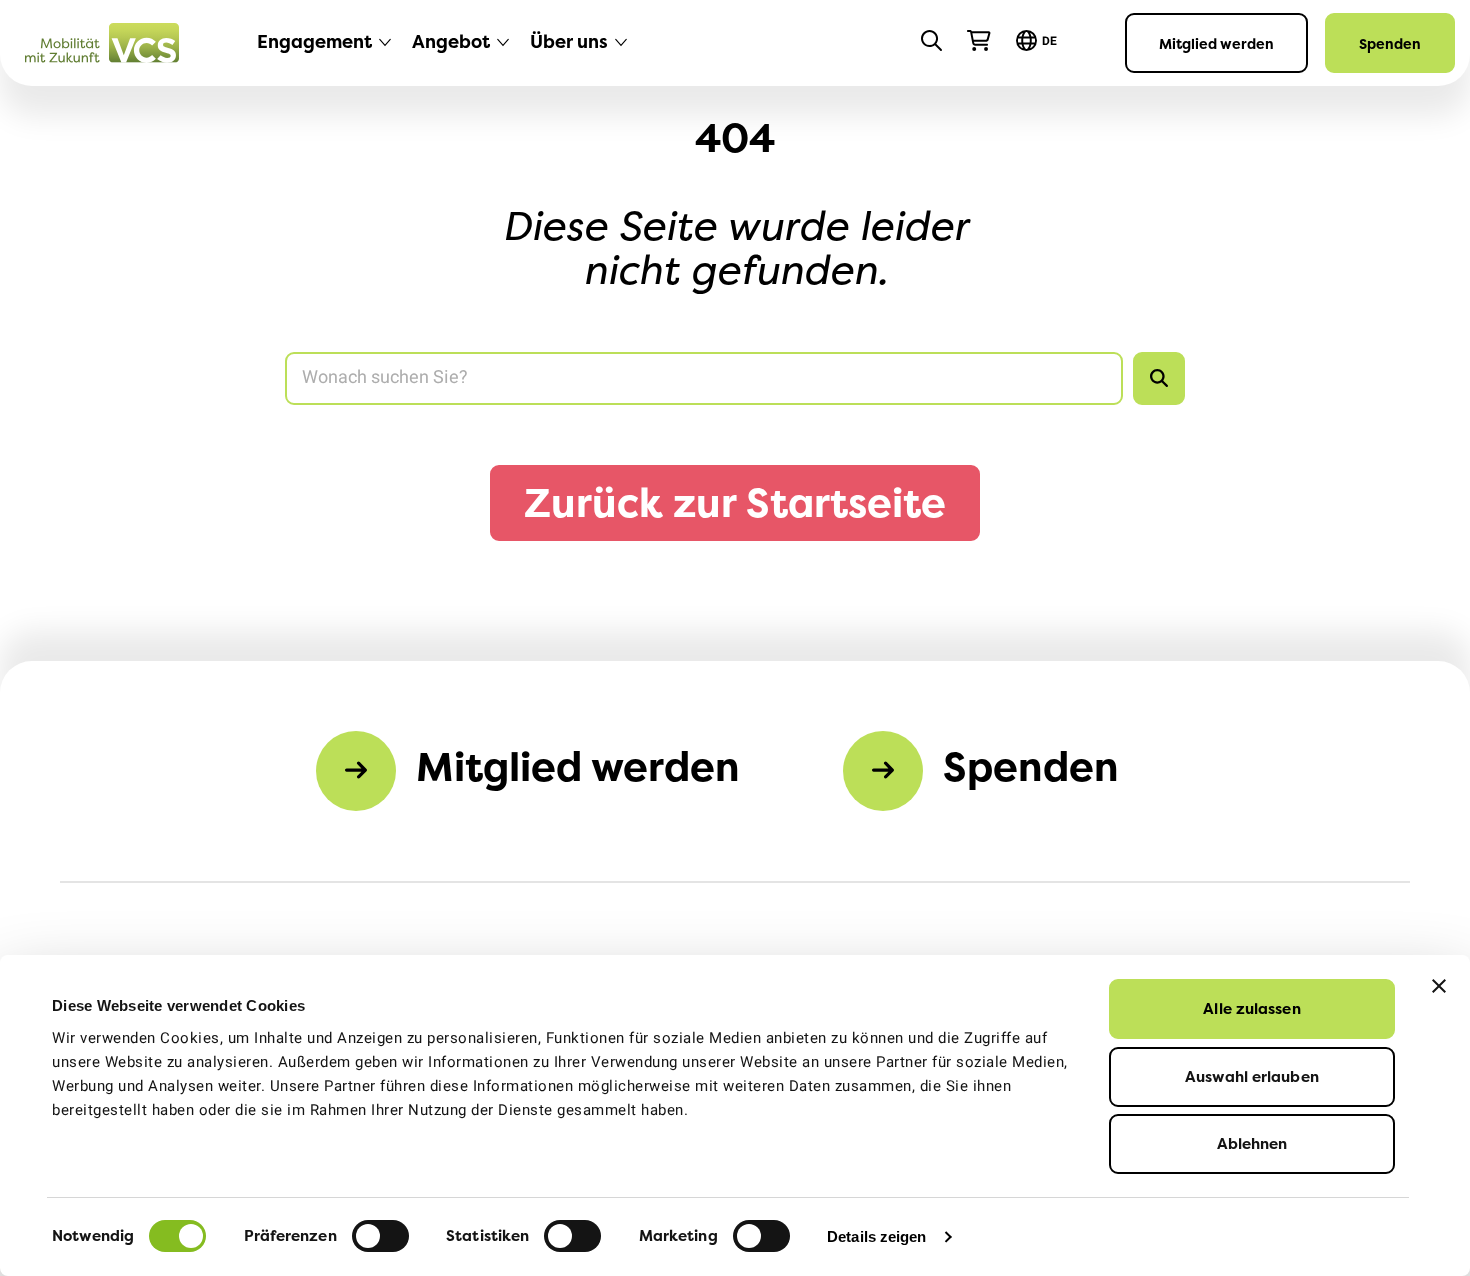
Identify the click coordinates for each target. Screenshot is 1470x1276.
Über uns (569, 41)
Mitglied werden (1216, 43)
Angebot (451, 41)
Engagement (314, 41)
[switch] (380, 1236)
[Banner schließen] (1439, 986)
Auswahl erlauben (1252, 1076)
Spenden (1390, 43)
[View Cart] (979, 41)
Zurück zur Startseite (735, 502)
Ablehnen (1252, 1143)
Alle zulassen (1251, 1008)
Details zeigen (876, 1236)
